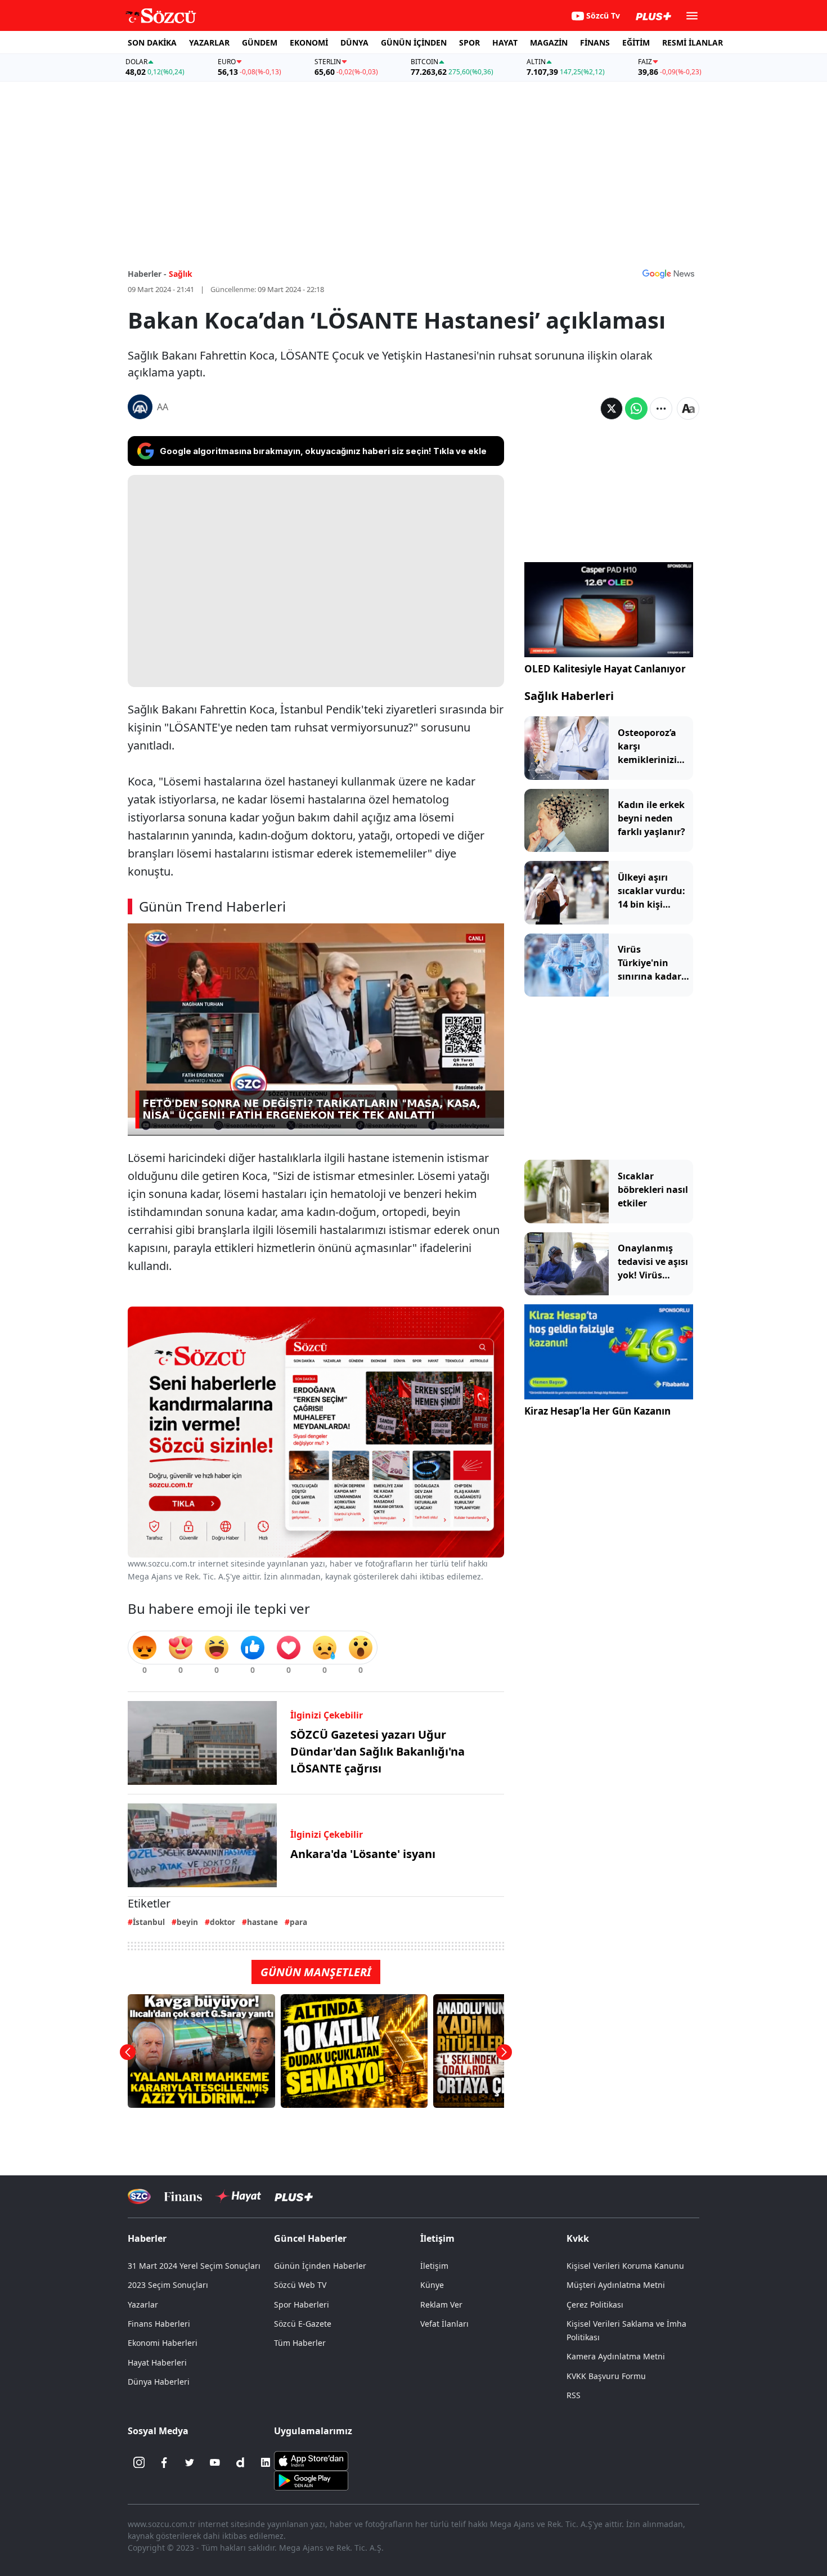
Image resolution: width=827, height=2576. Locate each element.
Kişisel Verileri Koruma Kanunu (625, 2266)
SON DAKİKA (152, 42)
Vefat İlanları (444, 2324)
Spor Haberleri (302, 2305)
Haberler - (147, 274)
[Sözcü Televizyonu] (139, 2196)
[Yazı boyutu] (688, 409)
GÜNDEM (260, 42)
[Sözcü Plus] (294, 2196)
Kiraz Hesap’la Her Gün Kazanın (597, 1411)
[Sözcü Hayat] (238, 2196)
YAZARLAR (209, 42)
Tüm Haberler (300, 2343)
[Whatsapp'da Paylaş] (636, 409)
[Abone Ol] (668, 273)
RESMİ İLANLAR (693, 42)
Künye (432, 2285)
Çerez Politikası (595, 2305)
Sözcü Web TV (300, 2285)
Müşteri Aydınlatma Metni (616, 2285)
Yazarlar (143, 2305)
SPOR (469, 42)
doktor (223, 1922)
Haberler (147, 2238)
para (298, 1922)
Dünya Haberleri (159, 2382)
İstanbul (149, 1922)
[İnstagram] (139, 2462)
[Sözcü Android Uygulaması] (311, 2480)
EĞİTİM (636, 42)
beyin (187, 1922)
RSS (574, 2395)
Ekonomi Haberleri (163, 2343)
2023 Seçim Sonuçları (168, 2285)
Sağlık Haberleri (569, 696)
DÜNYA (354, 42)
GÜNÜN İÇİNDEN (414, 42)
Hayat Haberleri (157, 2362)
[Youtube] (215, 2462)
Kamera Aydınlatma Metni (616, 2356)
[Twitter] (190, 2462)
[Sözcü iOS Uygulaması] (311, 2460)
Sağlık (181, 274)
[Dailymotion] (240, 2462)
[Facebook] (164, 2462)
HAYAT (505, 42)
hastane (262, 1922)
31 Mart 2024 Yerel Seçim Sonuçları (194, 2266)
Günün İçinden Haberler (320, 2266)
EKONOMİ (309, 42)
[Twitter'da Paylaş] (612, 409)
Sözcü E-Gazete (303, 2324)
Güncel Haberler (310, 2238)
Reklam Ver (441, 2305)
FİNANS (595, 42)
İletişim (434, 2266)
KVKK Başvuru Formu (606, 2376)
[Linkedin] (266, 2462)
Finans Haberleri (159, 2324)
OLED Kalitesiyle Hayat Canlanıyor (605, 669)
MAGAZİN (549, 42)
